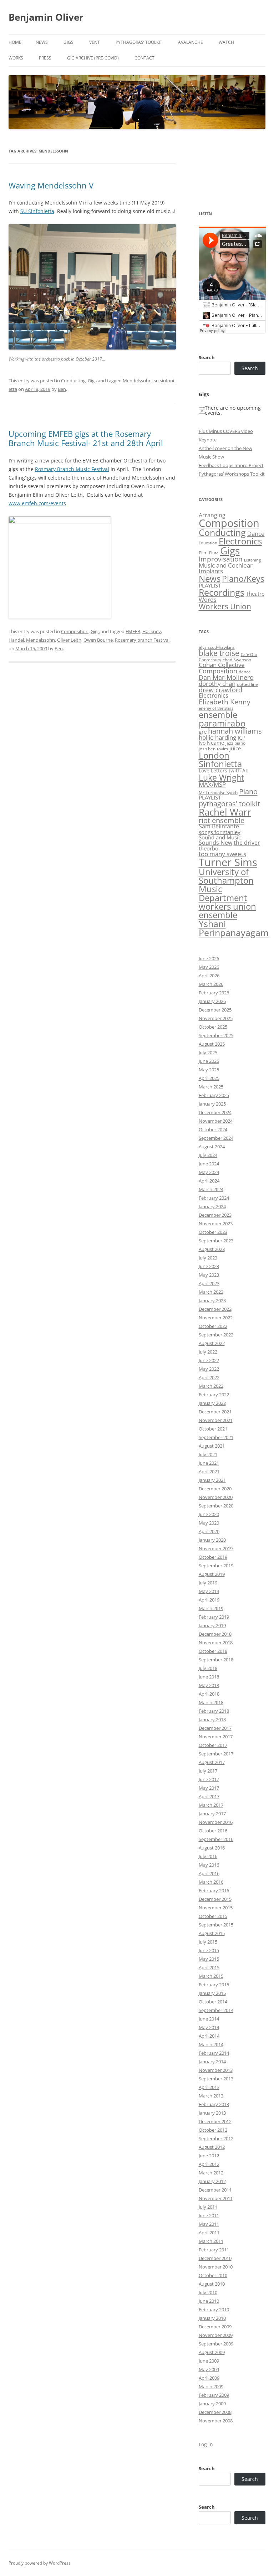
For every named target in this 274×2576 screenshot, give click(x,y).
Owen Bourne (98, 640)
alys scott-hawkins (217, 647)
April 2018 (209, 1694)
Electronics (240, 541)
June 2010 (209, 2301)
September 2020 (216, 1506)
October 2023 (213, 1232)
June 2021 (209, 1463)
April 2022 (209, 1377)
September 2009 (216, 2344)
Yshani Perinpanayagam (234, 928)
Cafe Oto (249, 655)
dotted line (247, 684)
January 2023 (212, 1300)
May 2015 (209, 1959)
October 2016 (213, 1831)
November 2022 (216, 1318)
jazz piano (235, 743)
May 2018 (209, 1685)
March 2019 (211, 1608)
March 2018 (211, 1702)
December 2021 (215, 1412)
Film (203, 553)
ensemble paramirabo (222, 719)
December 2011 (215, 2190)
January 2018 (212, 1719)
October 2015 (213, 1916)
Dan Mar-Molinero (226, 677)
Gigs (68, 42)
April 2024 (209, 1181)
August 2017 (212, 1762)
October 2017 (213, 1745)
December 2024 (215, 1112)
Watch (226, 42)
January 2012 (212, 2181)
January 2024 (212, 1206)
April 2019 (209, 1600)
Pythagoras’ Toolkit (139, 42)
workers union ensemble (227, 911)
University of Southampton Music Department (226, 884)
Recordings (222, 592)
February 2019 (214, 1617)
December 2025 (215, 1010)
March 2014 (211, 2044)
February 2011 (214, 2250)
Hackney (152, 631)
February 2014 (214, 2053)
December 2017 (215, 1728)
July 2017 (208, 1771)
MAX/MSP (212, 784)
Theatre (255, 594)
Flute (214, 553)
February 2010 (214, 2309)
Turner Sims (228, 862)
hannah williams (235, 731)
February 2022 (214, 1395)
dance (245, 672)
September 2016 (216, 1839)
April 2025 (209, 1078)
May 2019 (209, 1591)
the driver (247, 843)
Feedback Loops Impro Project (231, 465)
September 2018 (216, 1660)
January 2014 (212, 2062)
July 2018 (208, 1668)
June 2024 (209, 1164)
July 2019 (208, 1583)
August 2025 (212, 1044)
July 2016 (208, 1856)
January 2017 (212, 1814)
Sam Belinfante (219, 826)
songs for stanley (220, 832)
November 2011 (216, 2198)
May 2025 (209, 1070)
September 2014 (216, 2010)
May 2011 (209, 2224)
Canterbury (210, 660)
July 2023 (208, 1258)
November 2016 (216, 1822)
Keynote (208, 440)
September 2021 (216, 1437)
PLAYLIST (210, 585)
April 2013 (209, 2087)
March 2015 (211, 1976)
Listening (252, 560)
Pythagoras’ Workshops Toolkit (232, 474)
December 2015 (215, 1899)
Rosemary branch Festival (142, 640)
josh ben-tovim (213, 749)
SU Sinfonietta (37, 211)
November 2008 (216, 2421)
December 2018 (215, 1634)
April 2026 (209, 976)
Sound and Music (220, 837)
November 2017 (216, 1737)
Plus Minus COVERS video (226, 431)
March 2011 (211, 2241)
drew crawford (220, 690)
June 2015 (209, 1950)
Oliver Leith (69, 640)
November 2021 (216, 1420)
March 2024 (211, 1189)
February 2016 (214, 1890)
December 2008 (215, 2412)
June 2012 (209, 2156)
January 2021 (212, 1480)
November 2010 (216, 2267)
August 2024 (212, 1147)
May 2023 (209, 1275)
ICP (242, 738)
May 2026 (209, 967)
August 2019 (212, 1574)
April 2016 (209, 1873)
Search (207, 357)
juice (235, 748)
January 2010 (212, 2318)
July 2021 (208, 1454)
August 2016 (212, 1848)
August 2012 (212, 2147)
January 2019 (212, 1625)
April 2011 (209, 2233)
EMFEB (133, 631)
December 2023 (215, 1215)
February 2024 (214, 1198)
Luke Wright (221, 777)
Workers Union (225, 606)
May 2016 (209, 1865)
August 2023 (212, 1249)
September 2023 (216, 1241)
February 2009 (214, 2395)
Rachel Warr (225, 812)
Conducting (73, 381)
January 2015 (212, 1993)
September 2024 (216, 1138)
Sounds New (215, 843)
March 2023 (211, 1292)
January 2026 (212, 1001)
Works (16, 58)
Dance (256, 534)
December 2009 (215, 2327)
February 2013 (214, 2104)
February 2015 (214, 1985)
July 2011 (208, 2207)
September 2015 (216, 1925)
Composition (75, 631)
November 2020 (216, 1497)
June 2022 (209, 1360)
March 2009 (211, 2386)
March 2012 (211, 2173)
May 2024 (209, 1172)
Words (208, 600)
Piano (248, 791)
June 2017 (209, 1779)
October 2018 (213, 1651)
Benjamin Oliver (46, 17)
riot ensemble (222, 820)
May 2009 (209, 2369)
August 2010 (212, 2284)
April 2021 (209, 1471)
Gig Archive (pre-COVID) (93, 58)
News (42, 42)
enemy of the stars (216, 708)
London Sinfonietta (220, 759)
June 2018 (209, 1677)
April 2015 (209, 1967)
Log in (206, 2444)
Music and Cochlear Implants (226, 568)
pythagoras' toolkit (229, 804)
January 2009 (212, 2404)
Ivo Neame (211, 743)
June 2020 (209, 1514)
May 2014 (209, 2027)
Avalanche (191, 42)
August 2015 (212, 1933)
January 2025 (212, 1104)
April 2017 (209, 1796)
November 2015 (216, 1908)
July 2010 (208, 2292)
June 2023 (209, 1266)
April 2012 (209, 2164)
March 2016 (211, 1882)
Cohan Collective (222, 665)
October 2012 (213, 2130)
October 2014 (213, 2002)
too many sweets (222, 854)
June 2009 (209, 2361)
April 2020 (209, 1531)
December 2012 (215, 2121)
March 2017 (211, 1805)
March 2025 (211, 1087)
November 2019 (216, 1548)
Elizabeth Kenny (225, 702)
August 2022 (212, 1343)
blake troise (219, 653)
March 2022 (211, 1386)
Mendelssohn (137, 381)
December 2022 (215, 1309)
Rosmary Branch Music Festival (72, 469)
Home (15, 42)
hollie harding (217, 737)
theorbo (209, 848)
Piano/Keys (243, 579)
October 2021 (213, 1429)
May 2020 (209, 1523)
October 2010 (213, 2275)
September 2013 (216, 2079)
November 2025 (216, 1018)
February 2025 (214, 1095)
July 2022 (208, 1352)
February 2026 (214, 993)
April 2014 (209, 2036)
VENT (95, 42)
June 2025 (209, 1061)
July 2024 (208, 1155)
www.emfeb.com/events (37, 503)
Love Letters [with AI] (224, 771)
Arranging (212, 515)
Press (45, 58)
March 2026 (211, 984)
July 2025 (208, 1052)
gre (203, 731)
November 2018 (216, 1643)
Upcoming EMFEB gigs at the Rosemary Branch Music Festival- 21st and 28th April (86, 438)
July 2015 (208, 1942)
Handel (16, 640)
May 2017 (209, 1788)
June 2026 (209, 958)
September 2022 (216, 1335)
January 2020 (212, 1540)
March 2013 (211, 2096)
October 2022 (213, 1326)
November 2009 (216, 2335)
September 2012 (216, 2138)
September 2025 (216, 1035)
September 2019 (216, 1566)
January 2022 (212, 1403)
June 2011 (209, 2215)
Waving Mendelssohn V (51, 185)
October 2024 (213, 1129)
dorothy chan (217, 684)
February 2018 (214, 1711)
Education (208, 543)
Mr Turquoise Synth (218, 793)
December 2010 (215, 2258)
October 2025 (213, 1027)
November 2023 (216, 1224)
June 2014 (209, 2019)
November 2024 (216, 1121)
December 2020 (215, 1489)
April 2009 (209, 2378)
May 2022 (209, 1369)
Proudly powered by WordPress (40, 2563)
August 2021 (212, 1446)
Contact (144, 58)
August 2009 (212, 2352)
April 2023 (209, 1283)
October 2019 (213, 1557)
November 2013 (216, 2070)
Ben (62, 389)
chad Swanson (237, 660)
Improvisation (221, 559)
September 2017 (216, 1754)
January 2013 (212, 2113)
